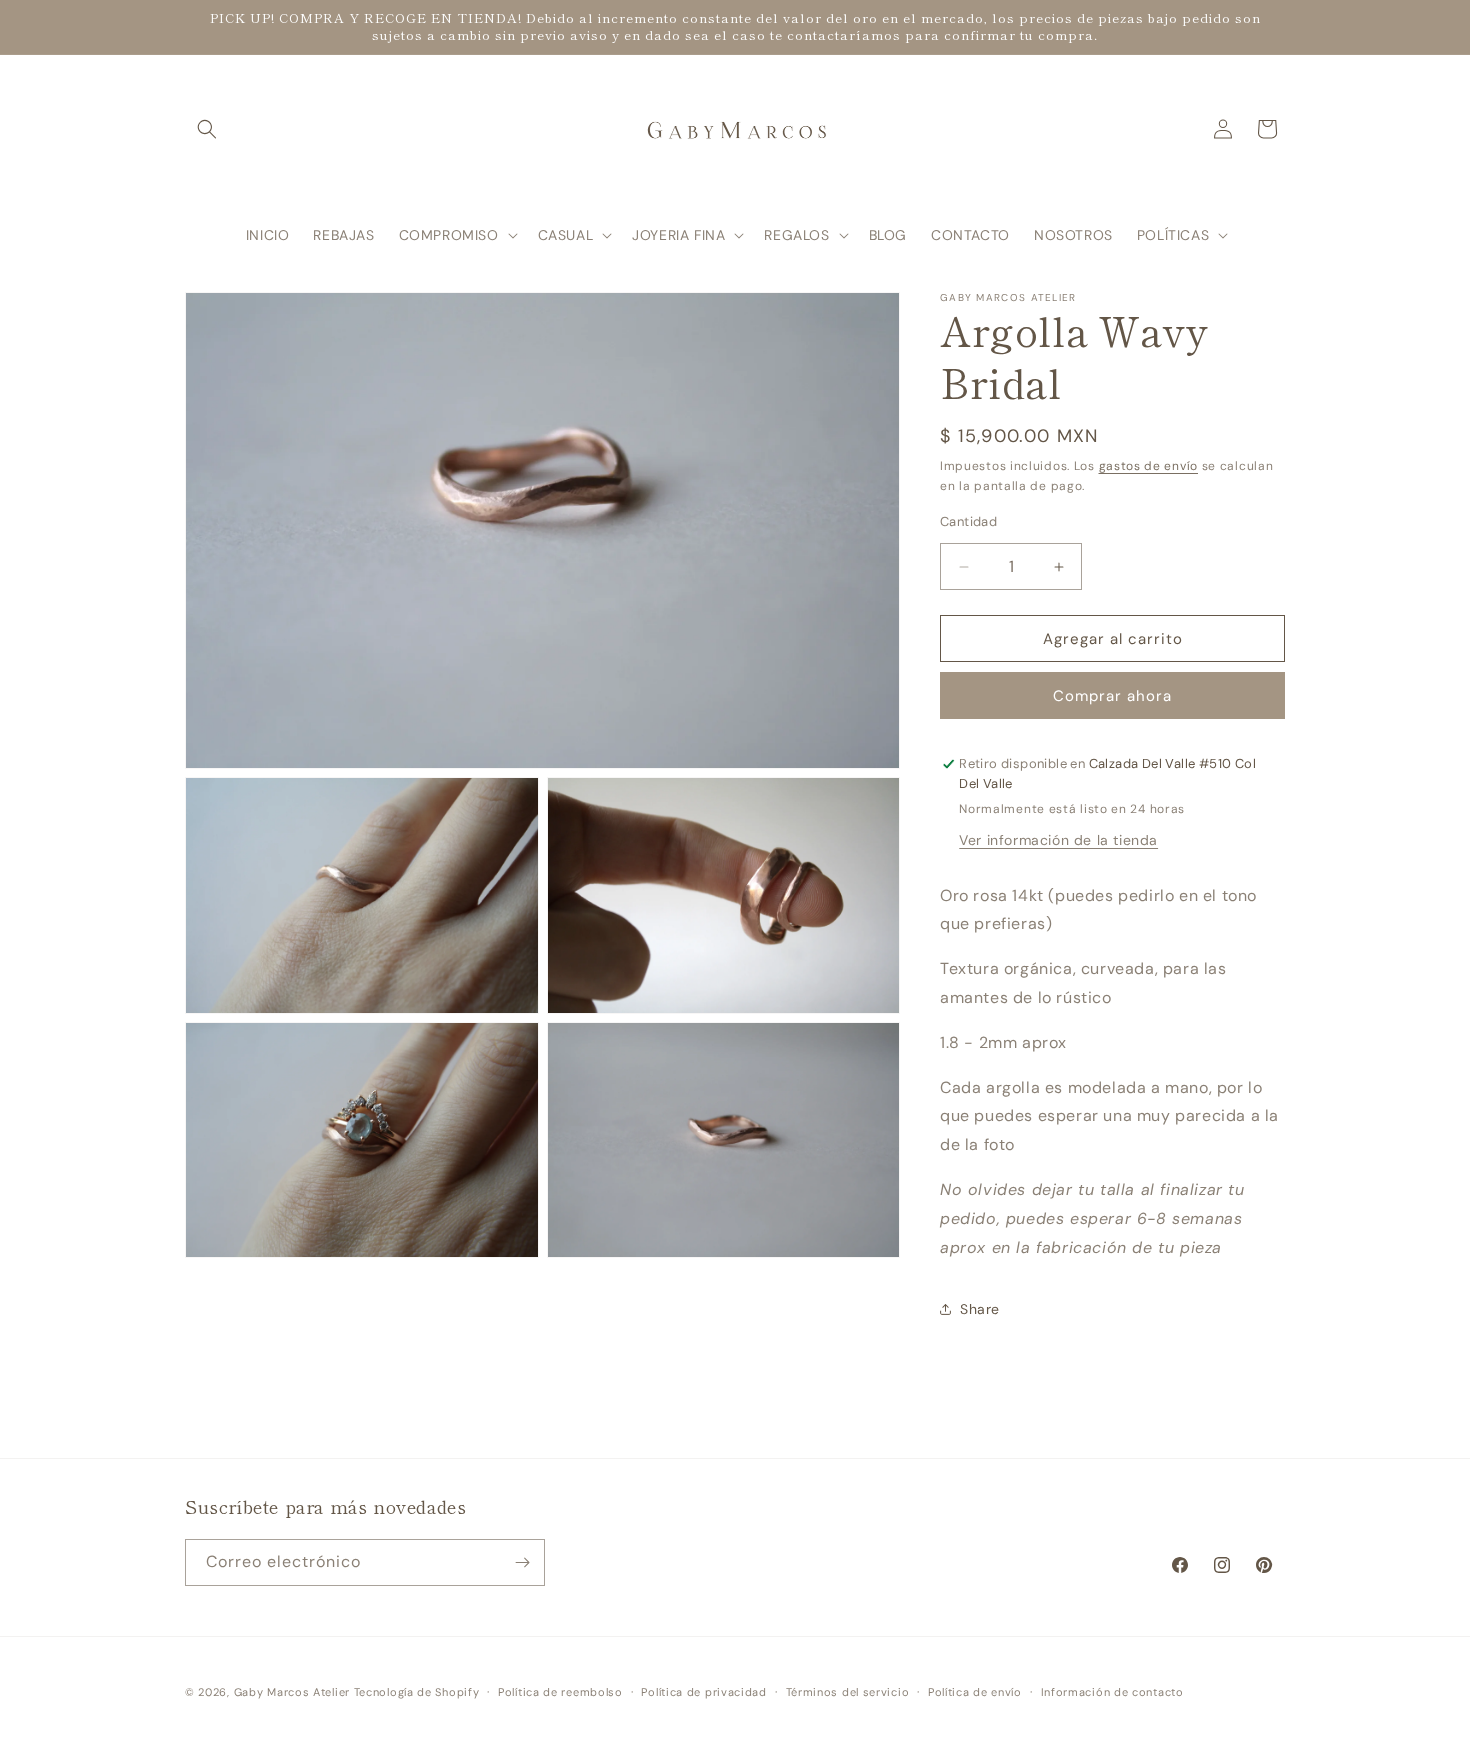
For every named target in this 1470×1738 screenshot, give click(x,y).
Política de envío (975, 1692)
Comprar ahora (1112, 696)
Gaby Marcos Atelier (292, 1692)
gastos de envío (1149, 466)
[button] (207, 129)
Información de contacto (1112, 1692)
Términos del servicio (848, 1692)
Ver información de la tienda (1058, 840)
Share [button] (980, 1309)
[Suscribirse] (522, 1562)
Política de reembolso (560, 1692)
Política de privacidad (703, 1692)
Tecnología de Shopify (417, 1692)
